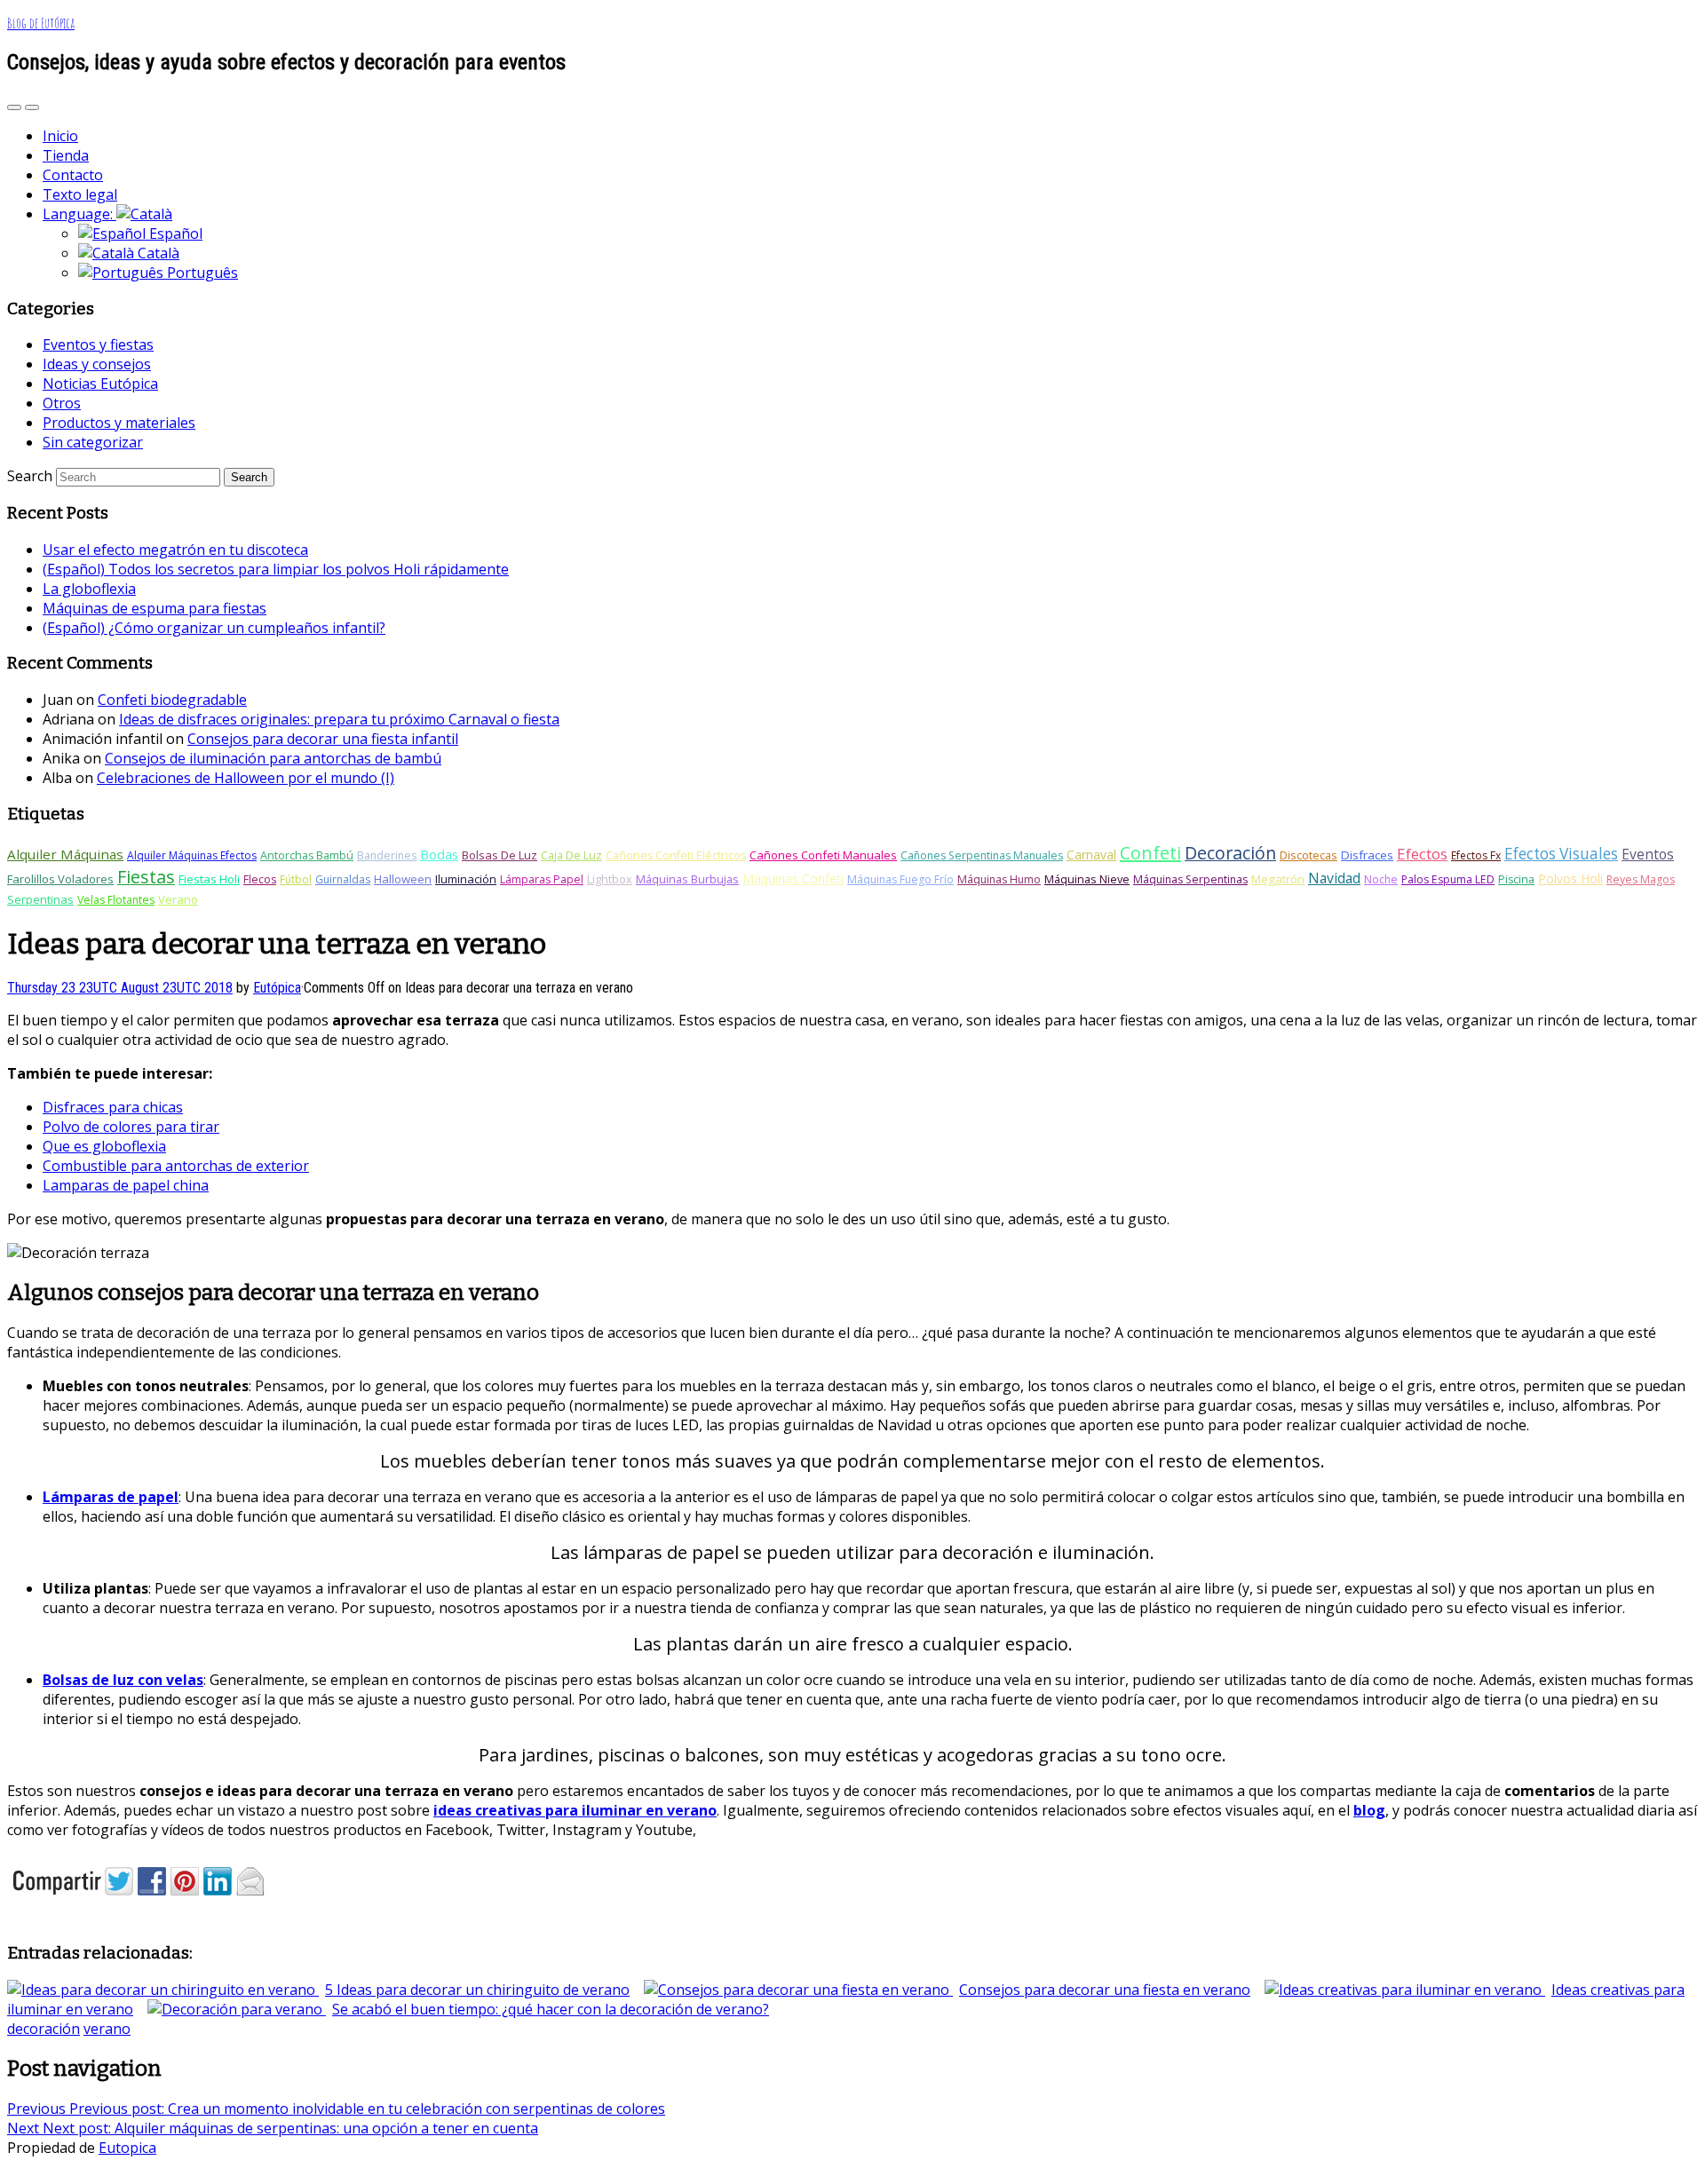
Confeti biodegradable (172, 700)
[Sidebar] (14, 107)
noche (1381, 879)
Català (157, 253)
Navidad (1334, 878)
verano (178, 899)
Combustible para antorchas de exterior (176, 1166)
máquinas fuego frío (900, 879)
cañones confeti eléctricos (676, 855)
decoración (1230, 853)
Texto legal (80, 194)
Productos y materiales (119, 423)
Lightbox (610, 879)
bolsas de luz (500, 855)
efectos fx (1476, 855)
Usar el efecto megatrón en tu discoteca (175, 550)
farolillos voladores (60, 879)
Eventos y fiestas (98, 344)
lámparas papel (542, 879)
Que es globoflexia (104, 1146)
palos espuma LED (1448, 879)
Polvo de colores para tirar (131, 1127)
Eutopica (127, 2148)
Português (201, 273)
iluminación (466, 879)
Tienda (66, 155)
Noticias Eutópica (100, 384)
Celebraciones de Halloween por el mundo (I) (246, 778)
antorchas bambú (307, 855)
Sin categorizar (93, 442)
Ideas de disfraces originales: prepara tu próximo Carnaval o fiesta (339, 719)
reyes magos (1641, 879)
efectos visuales (1561, 854)
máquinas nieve (1087, 879)
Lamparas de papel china (126, 1185)
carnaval (1091, 855)
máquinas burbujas (687, 879)
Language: (79, 214)
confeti (1150, 853)
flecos (260, 879)
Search (30, 476)
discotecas (1308, 855)
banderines (387, 855)
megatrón (1278, 879)
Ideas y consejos (97, 364)
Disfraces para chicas (113, 1107)
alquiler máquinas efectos (192, 855)
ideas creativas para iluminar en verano (575, 1810)
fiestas (146, 877)
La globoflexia (89, 589)
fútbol (296, 879)
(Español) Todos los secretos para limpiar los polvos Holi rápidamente (276, 569)
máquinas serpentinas (1190, 879)
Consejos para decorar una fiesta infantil (323, 739)
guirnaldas (343, 879)
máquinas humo (999, 879)
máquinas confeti (793, 878)
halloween (403, 879)
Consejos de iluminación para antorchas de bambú (273, 758)
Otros (62, 403)
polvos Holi (1570, 878)
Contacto (73, 175)
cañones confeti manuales (823, 855)
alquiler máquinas (65, 854)
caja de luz (571, 855)
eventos (1648, 854)
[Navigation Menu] (32, 107)
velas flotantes (116, 900)
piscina (1516, 879)
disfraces (1367, 855)
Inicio (60, 136)
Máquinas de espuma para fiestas (155, 608)
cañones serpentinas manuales (982, 855)
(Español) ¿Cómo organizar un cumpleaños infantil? (214, 628)
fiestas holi (209, 879)
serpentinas (40, 899)
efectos (1422, 854)
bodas (439, 854)
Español (174, 233)
